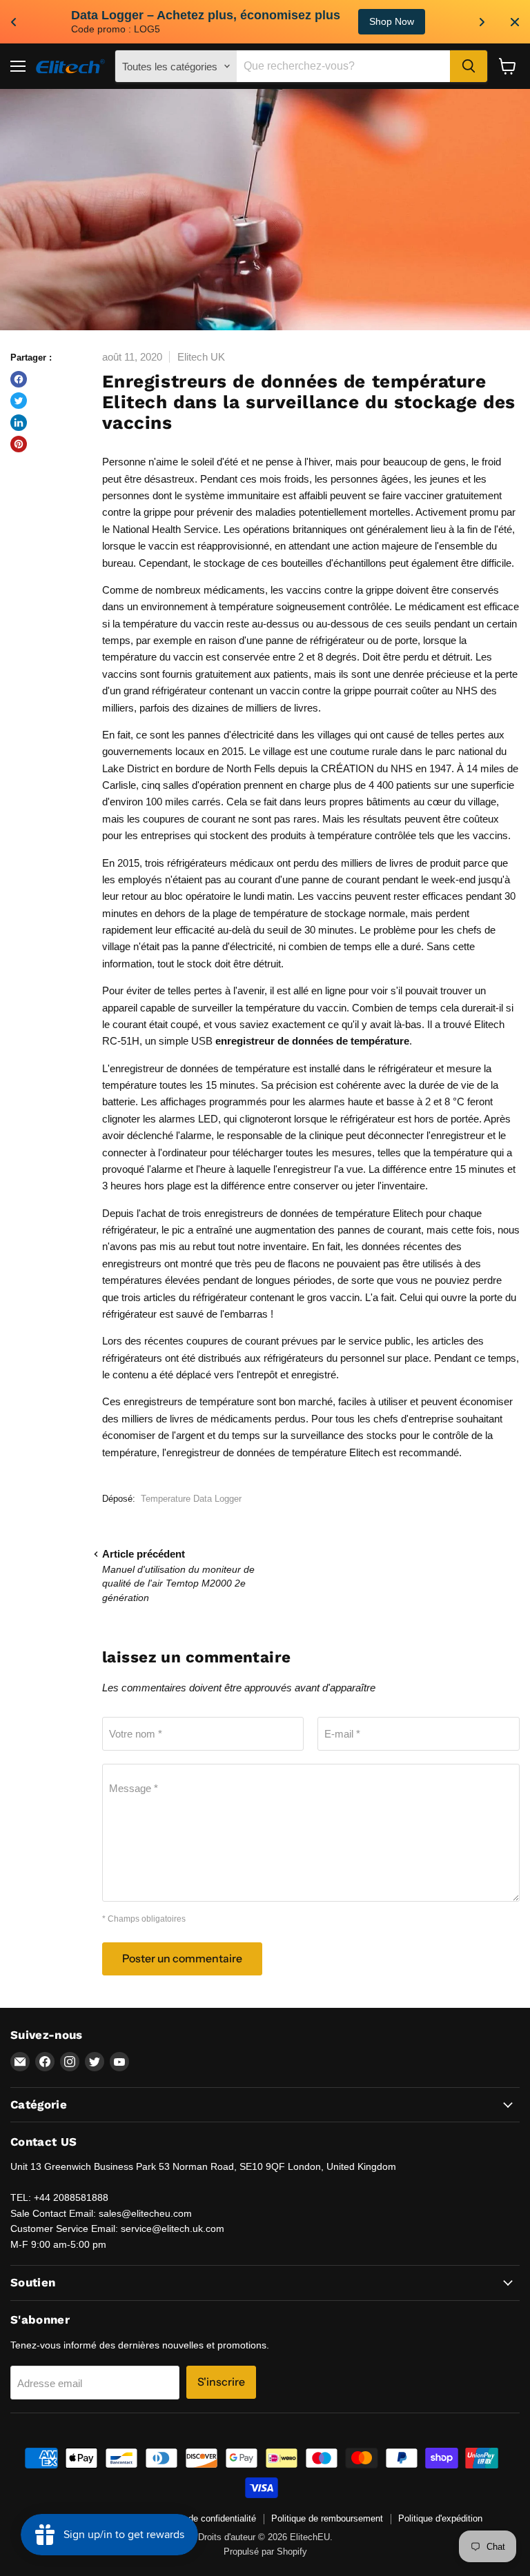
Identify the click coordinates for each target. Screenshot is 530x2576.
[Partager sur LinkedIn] (19, 423)
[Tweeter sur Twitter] (19, 401)
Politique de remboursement (327, 2518)
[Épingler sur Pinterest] (19, 444)
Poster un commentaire (182, 1959)
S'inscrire (221, 2382)
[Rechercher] (469, 66)
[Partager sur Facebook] (19, 379)
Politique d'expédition (440, 2518)
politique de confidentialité (204, 2518)
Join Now (444, 21)
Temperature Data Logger (191, 1499)
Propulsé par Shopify (265, 2552)
